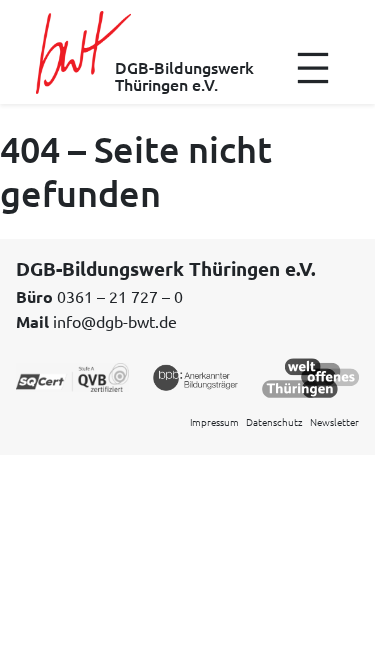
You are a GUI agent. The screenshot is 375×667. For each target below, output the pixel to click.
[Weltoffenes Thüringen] (310, 376)
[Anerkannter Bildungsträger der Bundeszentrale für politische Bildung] (195, 376)
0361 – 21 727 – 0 (120, 296)
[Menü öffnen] (313, 68)
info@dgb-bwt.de (115, 321)
